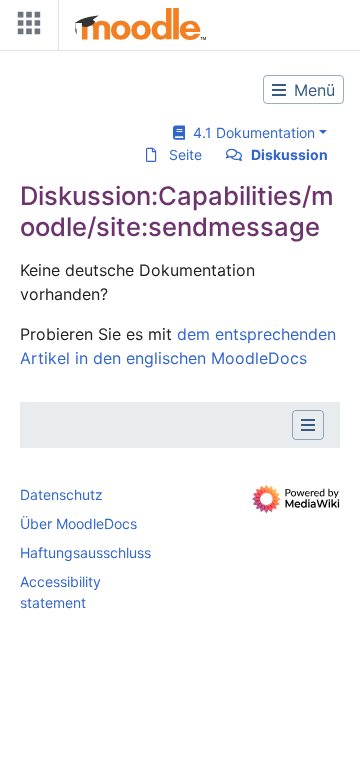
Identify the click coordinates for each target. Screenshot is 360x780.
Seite (185, 154)
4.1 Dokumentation (250, 132)
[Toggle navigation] (25, 27)
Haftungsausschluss (85, 552)
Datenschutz (61, 494)
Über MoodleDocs (78, 523)
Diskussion (289, 154)
